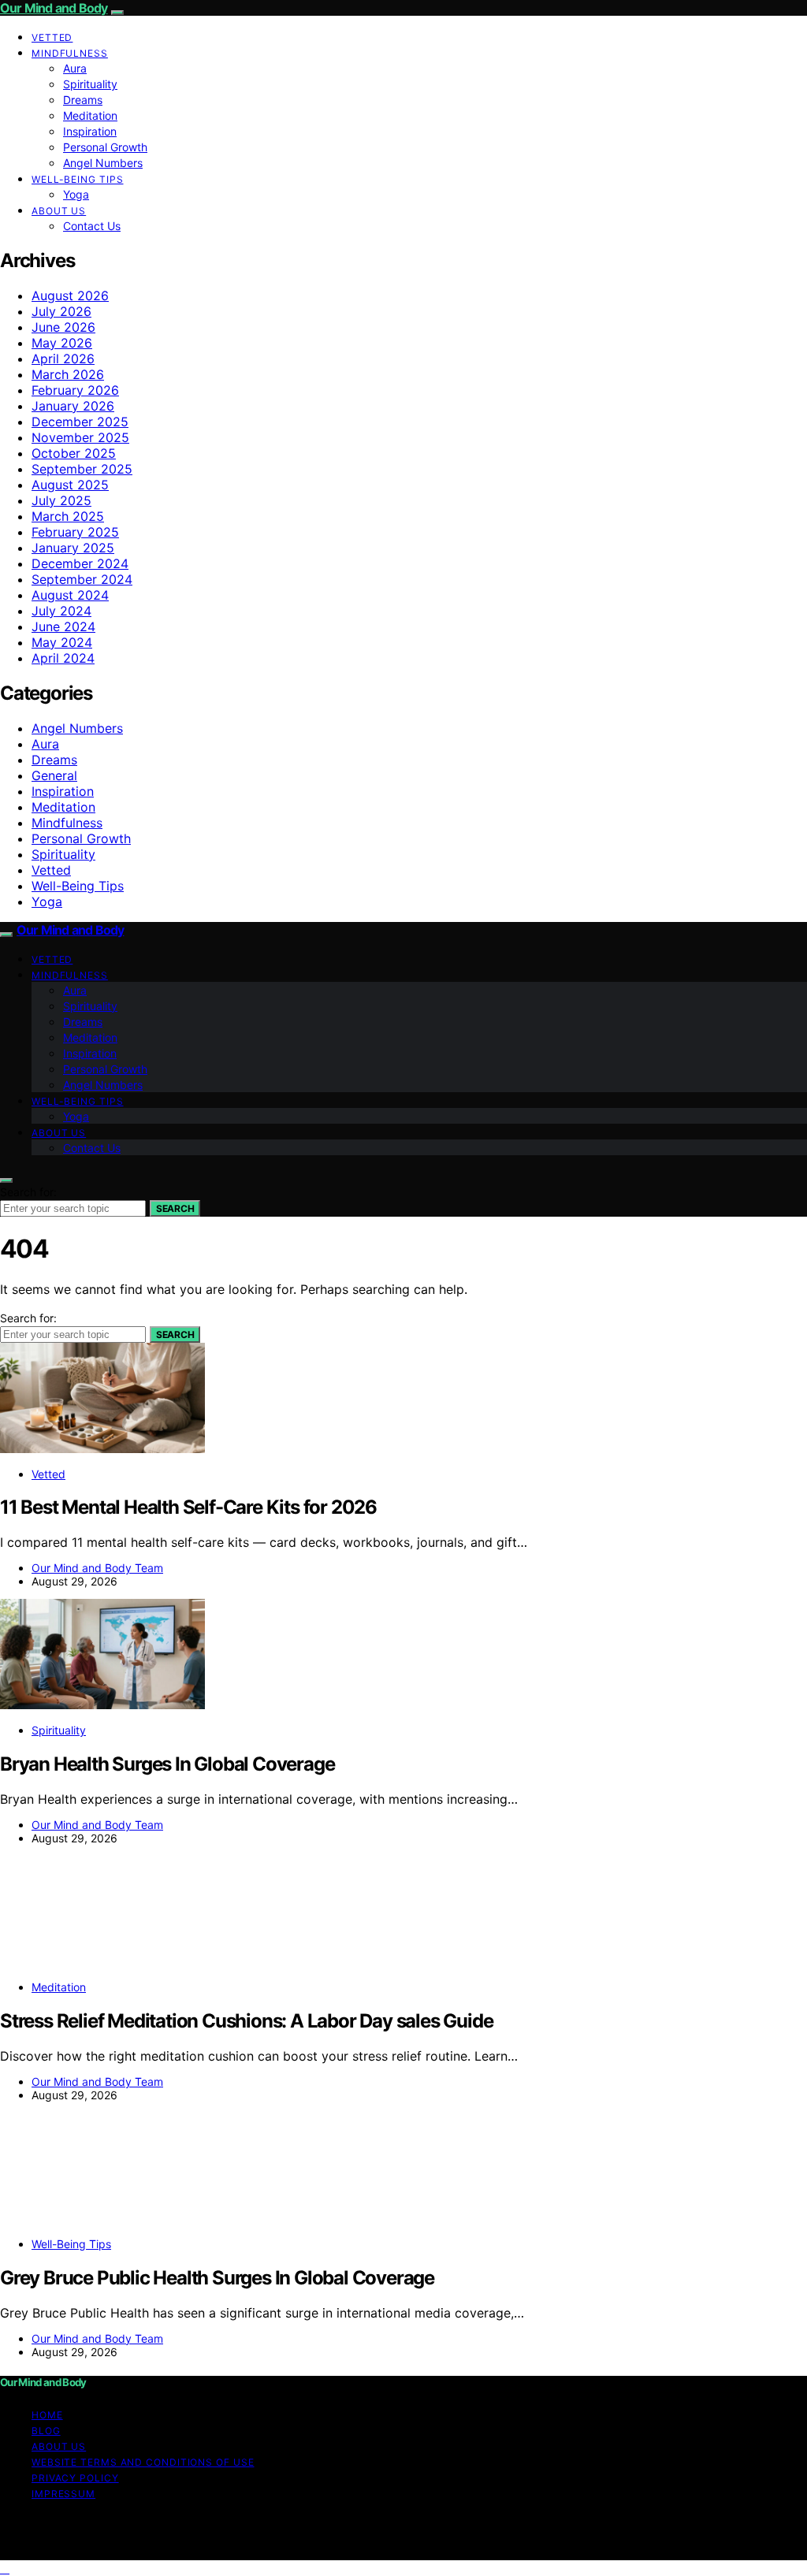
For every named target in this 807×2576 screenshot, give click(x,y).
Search (175, 1208)
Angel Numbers (103, 163)
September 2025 (82, 469)
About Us (59, 211)
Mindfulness (70, 53)
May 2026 (62, 343)
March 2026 (68, 374)
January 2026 (73, 406)
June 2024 (63, 626)
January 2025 (73, 548)
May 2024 (62, 642)
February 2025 (75, 532)
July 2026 (61, 311)
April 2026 (63, 359)
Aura (75, 68)
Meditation (90, 115)
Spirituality (90, 84)
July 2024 (61, 611)
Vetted (52, 37)
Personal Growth (105, 147)
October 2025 (74, 453)
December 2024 (80, 563)
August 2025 (70, 485)
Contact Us (92, 226)
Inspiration (90, 131)
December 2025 (80, 422)
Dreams (83, 100)
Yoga (76, 194)
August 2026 (70, 296)
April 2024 (63, 658)
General (54, 775)
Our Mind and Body (54, 8)
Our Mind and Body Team (97, 1568)
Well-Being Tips (78, 179)
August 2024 (70, 595)
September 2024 (82, 579)
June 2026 (63, 327)
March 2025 (68, 516)
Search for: (28, 1192)
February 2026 (75, 390)
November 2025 (80, 437)
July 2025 (61, 500)
